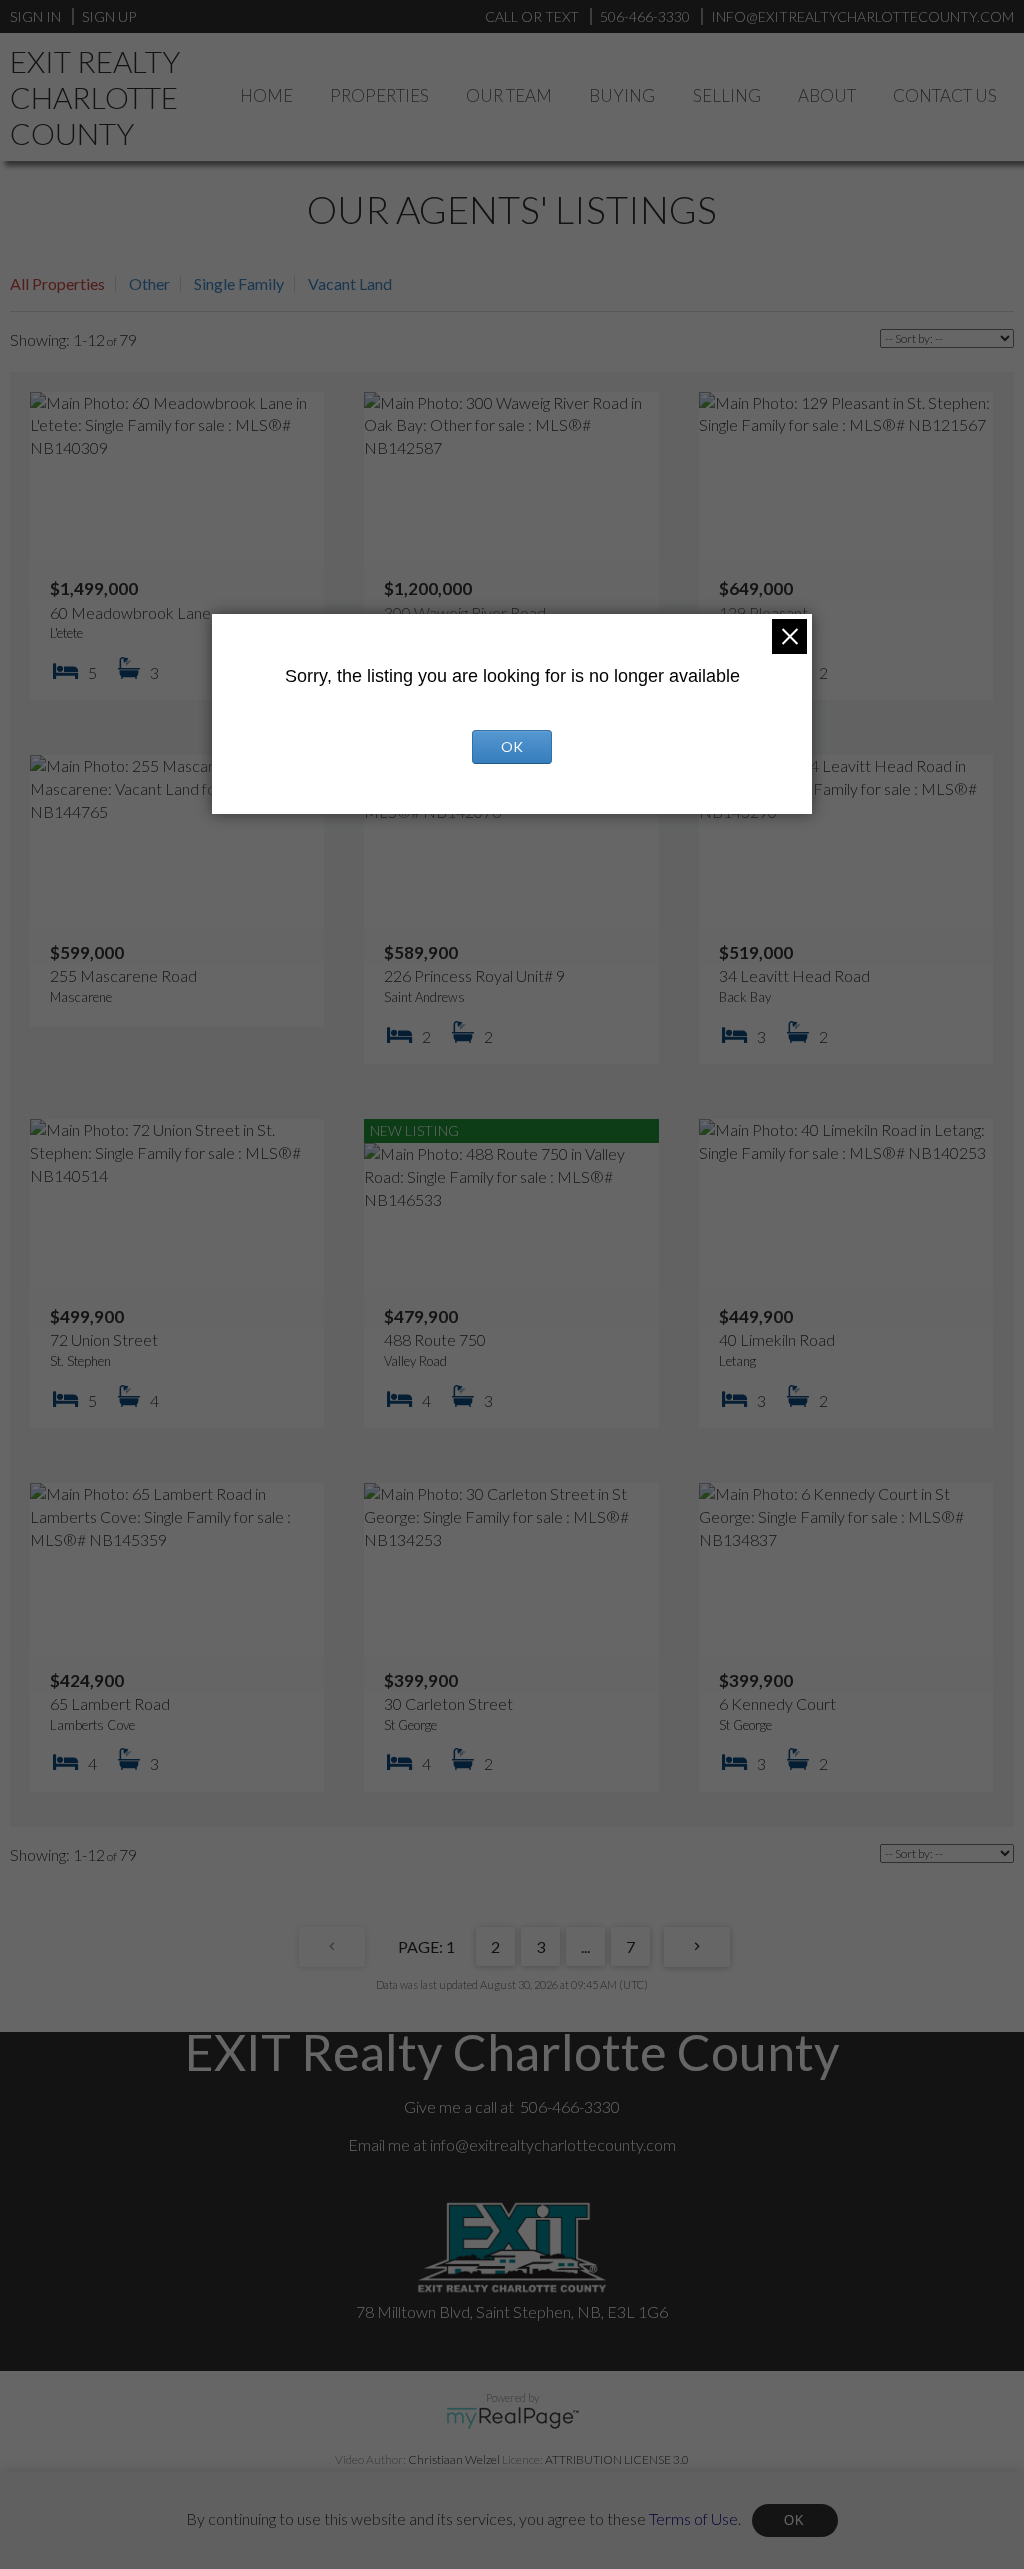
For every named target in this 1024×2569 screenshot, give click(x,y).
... (585, 1946)
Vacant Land (350, 283)
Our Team (509, 95)
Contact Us (945, 95)
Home (266, 95)
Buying (622, 95)
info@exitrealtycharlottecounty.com (553, 2144)
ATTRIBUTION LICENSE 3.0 (617, 2459)
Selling (727, 95)
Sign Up (109, 16)
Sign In (35, 16)
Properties (379, 95)
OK (795, 2520)
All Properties (57, 283)
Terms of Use (693, 2517)
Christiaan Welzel (454, 2459)
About (827, 95)
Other (149, 283)
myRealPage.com (512, 2418)
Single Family (239, 283)
